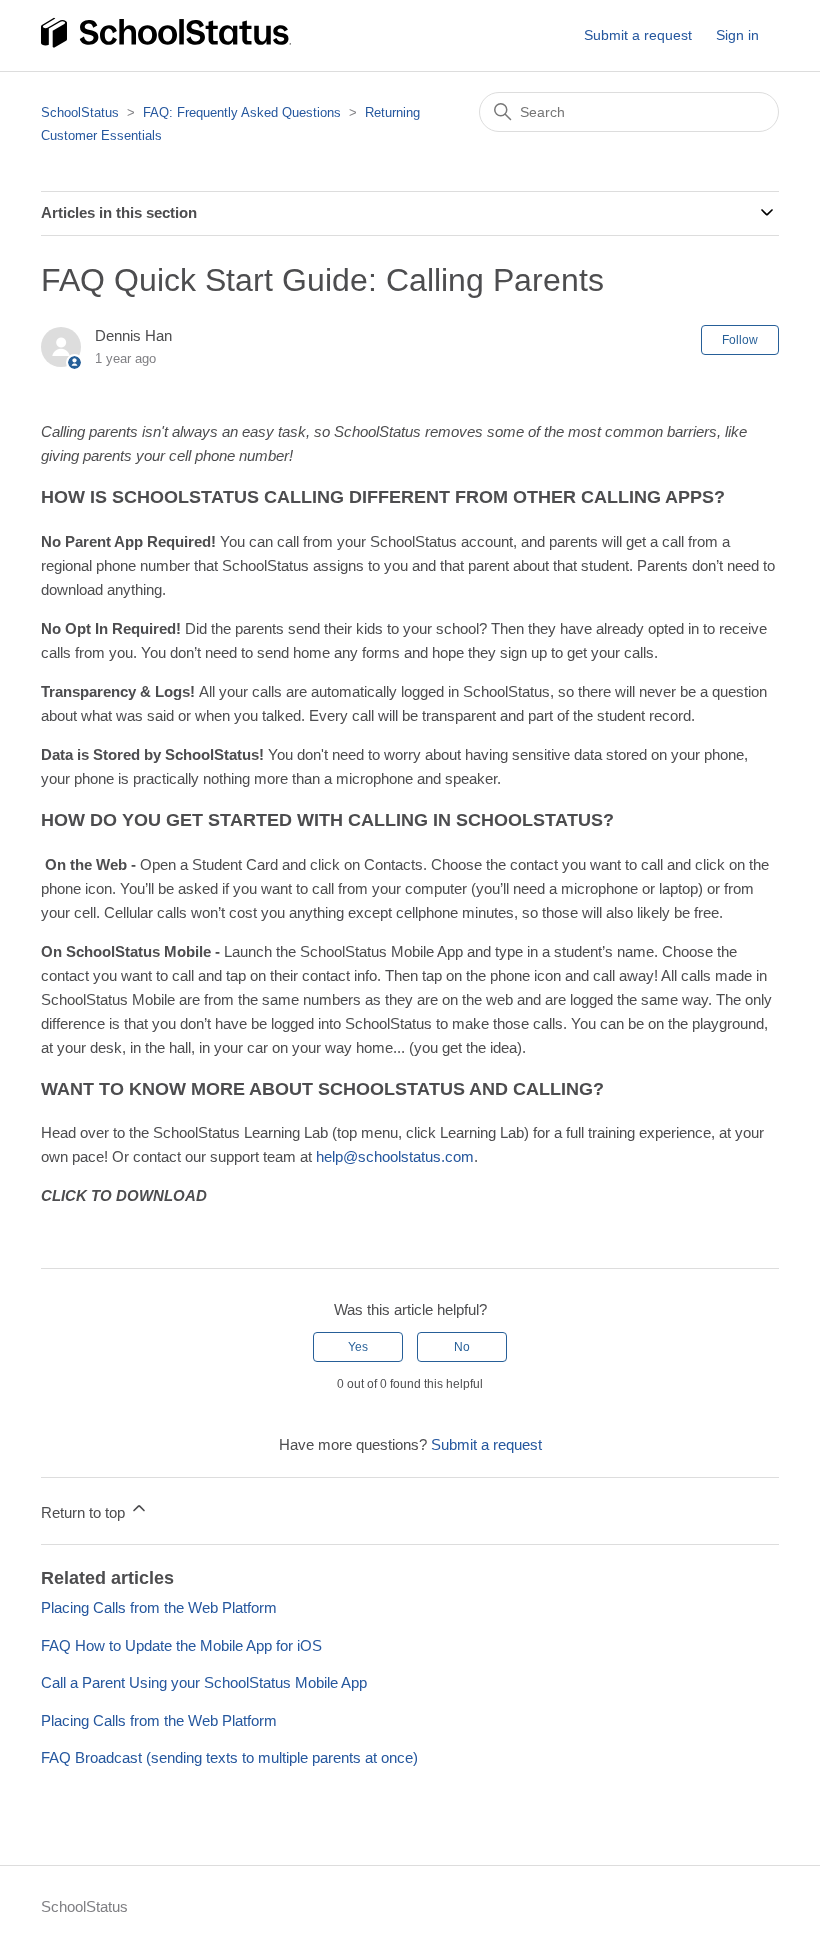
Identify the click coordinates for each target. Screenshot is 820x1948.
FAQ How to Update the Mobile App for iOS (181, 1645)
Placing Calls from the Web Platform (159, 1607)
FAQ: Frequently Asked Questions (242, 112)
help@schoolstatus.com (395, 1156)
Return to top (85, 1512)
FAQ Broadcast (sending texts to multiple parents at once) (229, 1757)
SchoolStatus (80, 112)
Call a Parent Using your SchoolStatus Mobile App (204, 1682)
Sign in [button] (737, 35)
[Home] (166, 44)
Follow (740, 340)
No (462, 1347)
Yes (358, 1347)
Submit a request (638, 35)
